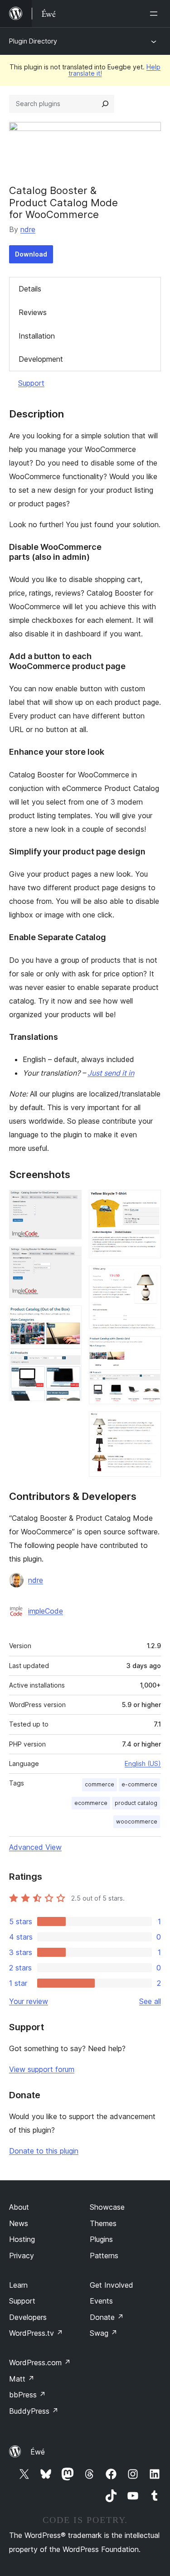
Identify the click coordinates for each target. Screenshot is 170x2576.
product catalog (136, 1803)
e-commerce (139, 1784)
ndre (28, 229)
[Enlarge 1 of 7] (69, 1202)
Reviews (33, 312)
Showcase (107, 2207)
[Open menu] (155, 14)
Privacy (22, 2256)
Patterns (104, 2256)
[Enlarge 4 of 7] (149, 1202)
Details (30, 289)
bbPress (27, 2395)
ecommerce (91, 1803)
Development (41, 359)
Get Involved (112, 2285)
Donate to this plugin (44, 2151)
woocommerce (137, 1822)
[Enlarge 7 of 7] (149, 1424)
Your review (29, 2001)
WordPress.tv (36, 2333)
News (19, 2223)
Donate (107, 2317)
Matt (22, 2379)
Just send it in (111, 1073)
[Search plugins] (105, 104)
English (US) (143, 1763)
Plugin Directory (33, 41)
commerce (100, 1784)
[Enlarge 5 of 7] (149, 1278)
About (19, 2207)
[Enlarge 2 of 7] (69, 1259)
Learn (18, 2285)
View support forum (42, 2069)
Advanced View (35, 1847)
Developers (28, 2317)
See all (150, 2001)
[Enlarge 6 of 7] (149, 1349)
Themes (103, 2223)
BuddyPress (34, 2411)
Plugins (101, 2239)
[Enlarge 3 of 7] (69, 1318)
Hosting (22, 2239)
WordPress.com (40, 2363)
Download (31, 254)
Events (101, 2301)
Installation (37, 336)
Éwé (38, 2452)
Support (31, 383)
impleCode (46, 1611)
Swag (104, 2333)
